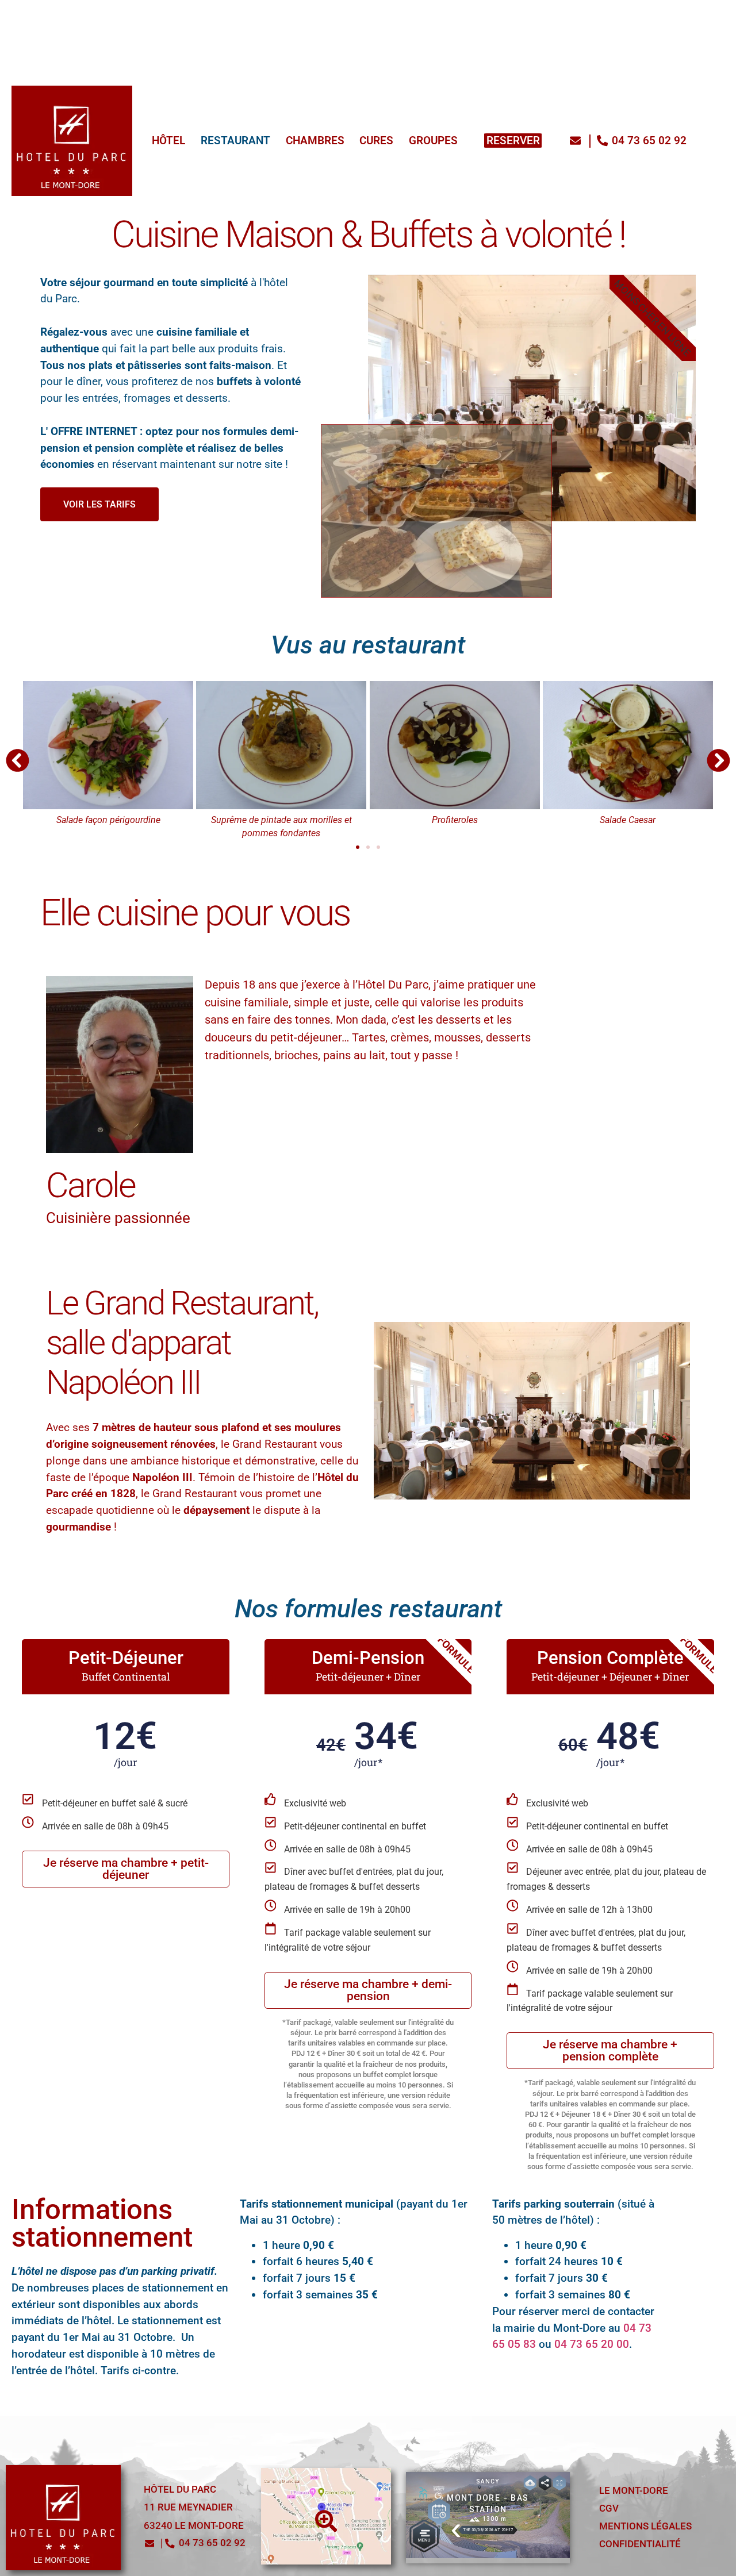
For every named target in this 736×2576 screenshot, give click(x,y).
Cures (306, 13)
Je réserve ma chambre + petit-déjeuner (126, 1869)
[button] (18, 761)
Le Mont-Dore (634, 2491)
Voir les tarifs (99, 504)
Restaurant (157, 13)
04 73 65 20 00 (592, 2344)
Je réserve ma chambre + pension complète (610, 2050)
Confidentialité (640, 2544)
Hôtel (85, 13)
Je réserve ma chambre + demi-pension (368, 1990)
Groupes (368, 13)
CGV (609, 2508)
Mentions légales (645, 2526)
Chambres (240, 13)
